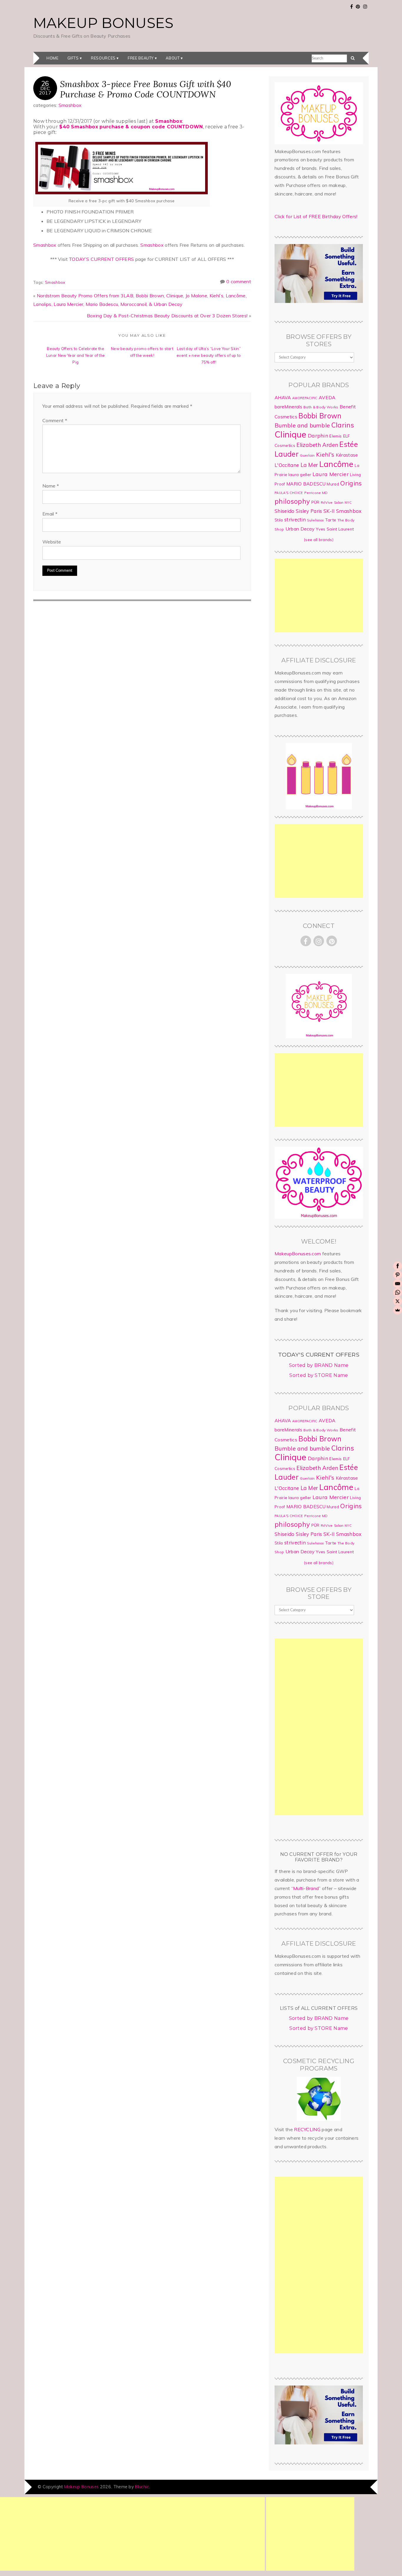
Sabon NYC (343, 503)
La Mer (309, 465)
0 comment (239, 281)
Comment (55, 420)
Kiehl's (325, 454)
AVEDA (327, 397)
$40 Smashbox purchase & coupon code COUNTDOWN (131, 127)
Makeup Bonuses (103, 23)
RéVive (327, 502)
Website (52, 542)
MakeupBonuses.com (298, 1254)
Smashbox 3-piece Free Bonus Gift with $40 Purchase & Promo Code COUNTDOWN (146, 89)
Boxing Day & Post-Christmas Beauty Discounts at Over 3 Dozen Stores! (167, 316)
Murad (333, 484)
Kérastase (347, 455)
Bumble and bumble (302, 425)
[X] (398, 1301)
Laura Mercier (331, 474)
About (173, 58)
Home (53, 58)
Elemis (335, 436)
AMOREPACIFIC (305, 398)
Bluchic (142, 2487)
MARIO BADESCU (306, 484)
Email (50, 514)
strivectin (295, 519)
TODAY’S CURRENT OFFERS (101, 259)
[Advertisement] (319, 596)
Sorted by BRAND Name (319, 1365)
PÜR (315, 502)
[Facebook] (398, 1266)
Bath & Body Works (321, 407)
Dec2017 (45, 90)
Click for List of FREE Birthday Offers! (316, 216)
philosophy (292, 501)
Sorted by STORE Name (319, 1375)
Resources (103, 58)
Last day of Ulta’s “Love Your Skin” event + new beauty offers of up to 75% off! (209, 355)
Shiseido (285, 511)
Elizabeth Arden (317, 445)
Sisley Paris (309, 511)
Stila (279, 520)
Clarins (343, 425)
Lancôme (336, 464)
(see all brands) (319, 540)
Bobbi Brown (320, 416)
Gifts (73, 58)
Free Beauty (141, 58)
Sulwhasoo (315, 520)
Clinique (291, 434)
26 (45, 83)
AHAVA (283, 397)
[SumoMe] (398, 1310)
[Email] (398, 1284)
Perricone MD (316, 493)
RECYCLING (307, 2129)
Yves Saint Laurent (335, 529)
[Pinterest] (398, 1275)
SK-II (329, 511)
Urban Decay (300, 529)
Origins (351, 483)
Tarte (331, 520)
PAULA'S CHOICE (289, 493)
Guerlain (307, 455)
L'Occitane (287, 465)
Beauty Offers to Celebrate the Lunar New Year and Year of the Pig (76, 355)
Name (51, 486)
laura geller (300, 475)
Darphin (318, 435)
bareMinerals (288, 407)
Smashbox (70, 105)
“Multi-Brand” (306, 1888)
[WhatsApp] (398, 1292)
